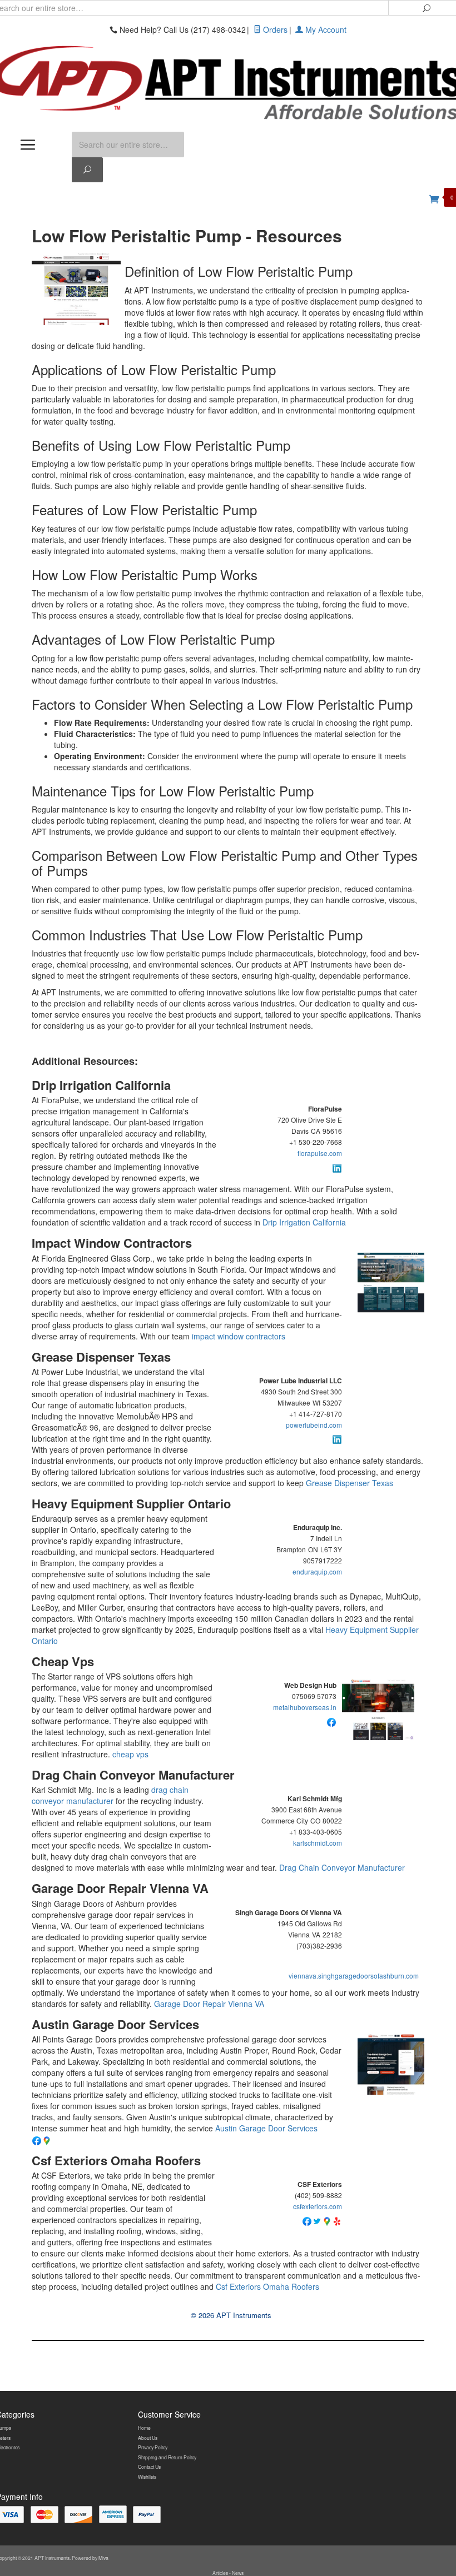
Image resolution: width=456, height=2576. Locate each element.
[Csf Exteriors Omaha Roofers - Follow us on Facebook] (307, 2220)
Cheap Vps (63, 1661)
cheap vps (130, 1754)
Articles (221, 2573)
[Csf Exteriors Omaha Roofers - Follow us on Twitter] (317, 2220)
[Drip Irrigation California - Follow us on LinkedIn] (337, 1167)
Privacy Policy (153, 2447)
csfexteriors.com (318, 2206)
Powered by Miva (90, 2558)
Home (144, 2428)
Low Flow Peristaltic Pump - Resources (187, 235)
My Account (325, 29)
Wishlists (147, 2477)
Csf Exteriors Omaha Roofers (116, 2160)
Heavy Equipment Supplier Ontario (131, 1503)
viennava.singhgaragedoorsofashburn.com (354, 1975)
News (238, 2573)
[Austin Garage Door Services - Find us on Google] (47, 2140)
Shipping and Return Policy (167, 2457)
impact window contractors (239, 1336)
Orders (274, 29)
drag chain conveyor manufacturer (110, 1795)
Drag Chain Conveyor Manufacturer (133, 1775)
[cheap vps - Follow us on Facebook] (331, 1721)
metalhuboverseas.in (305, 1707)
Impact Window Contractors (112, 1243)
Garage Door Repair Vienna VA (120, 1888)
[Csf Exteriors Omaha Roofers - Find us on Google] (327, 2220)
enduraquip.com (317, 1571)
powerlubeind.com (314, 1425)
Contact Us (149, 2467)
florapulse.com (320, 1153)
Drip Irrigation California (101, 1085)
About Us (148, 2438)
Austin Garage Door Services (115, 2024)
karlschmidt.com (318, 1843)
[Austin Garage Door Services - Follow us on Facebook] (37, 2140)
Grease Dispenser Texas (101, 1357)
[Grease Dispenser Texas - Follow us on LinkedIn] (337, 1438)
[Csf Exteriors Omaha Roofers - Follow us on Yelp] (337, 2220)
